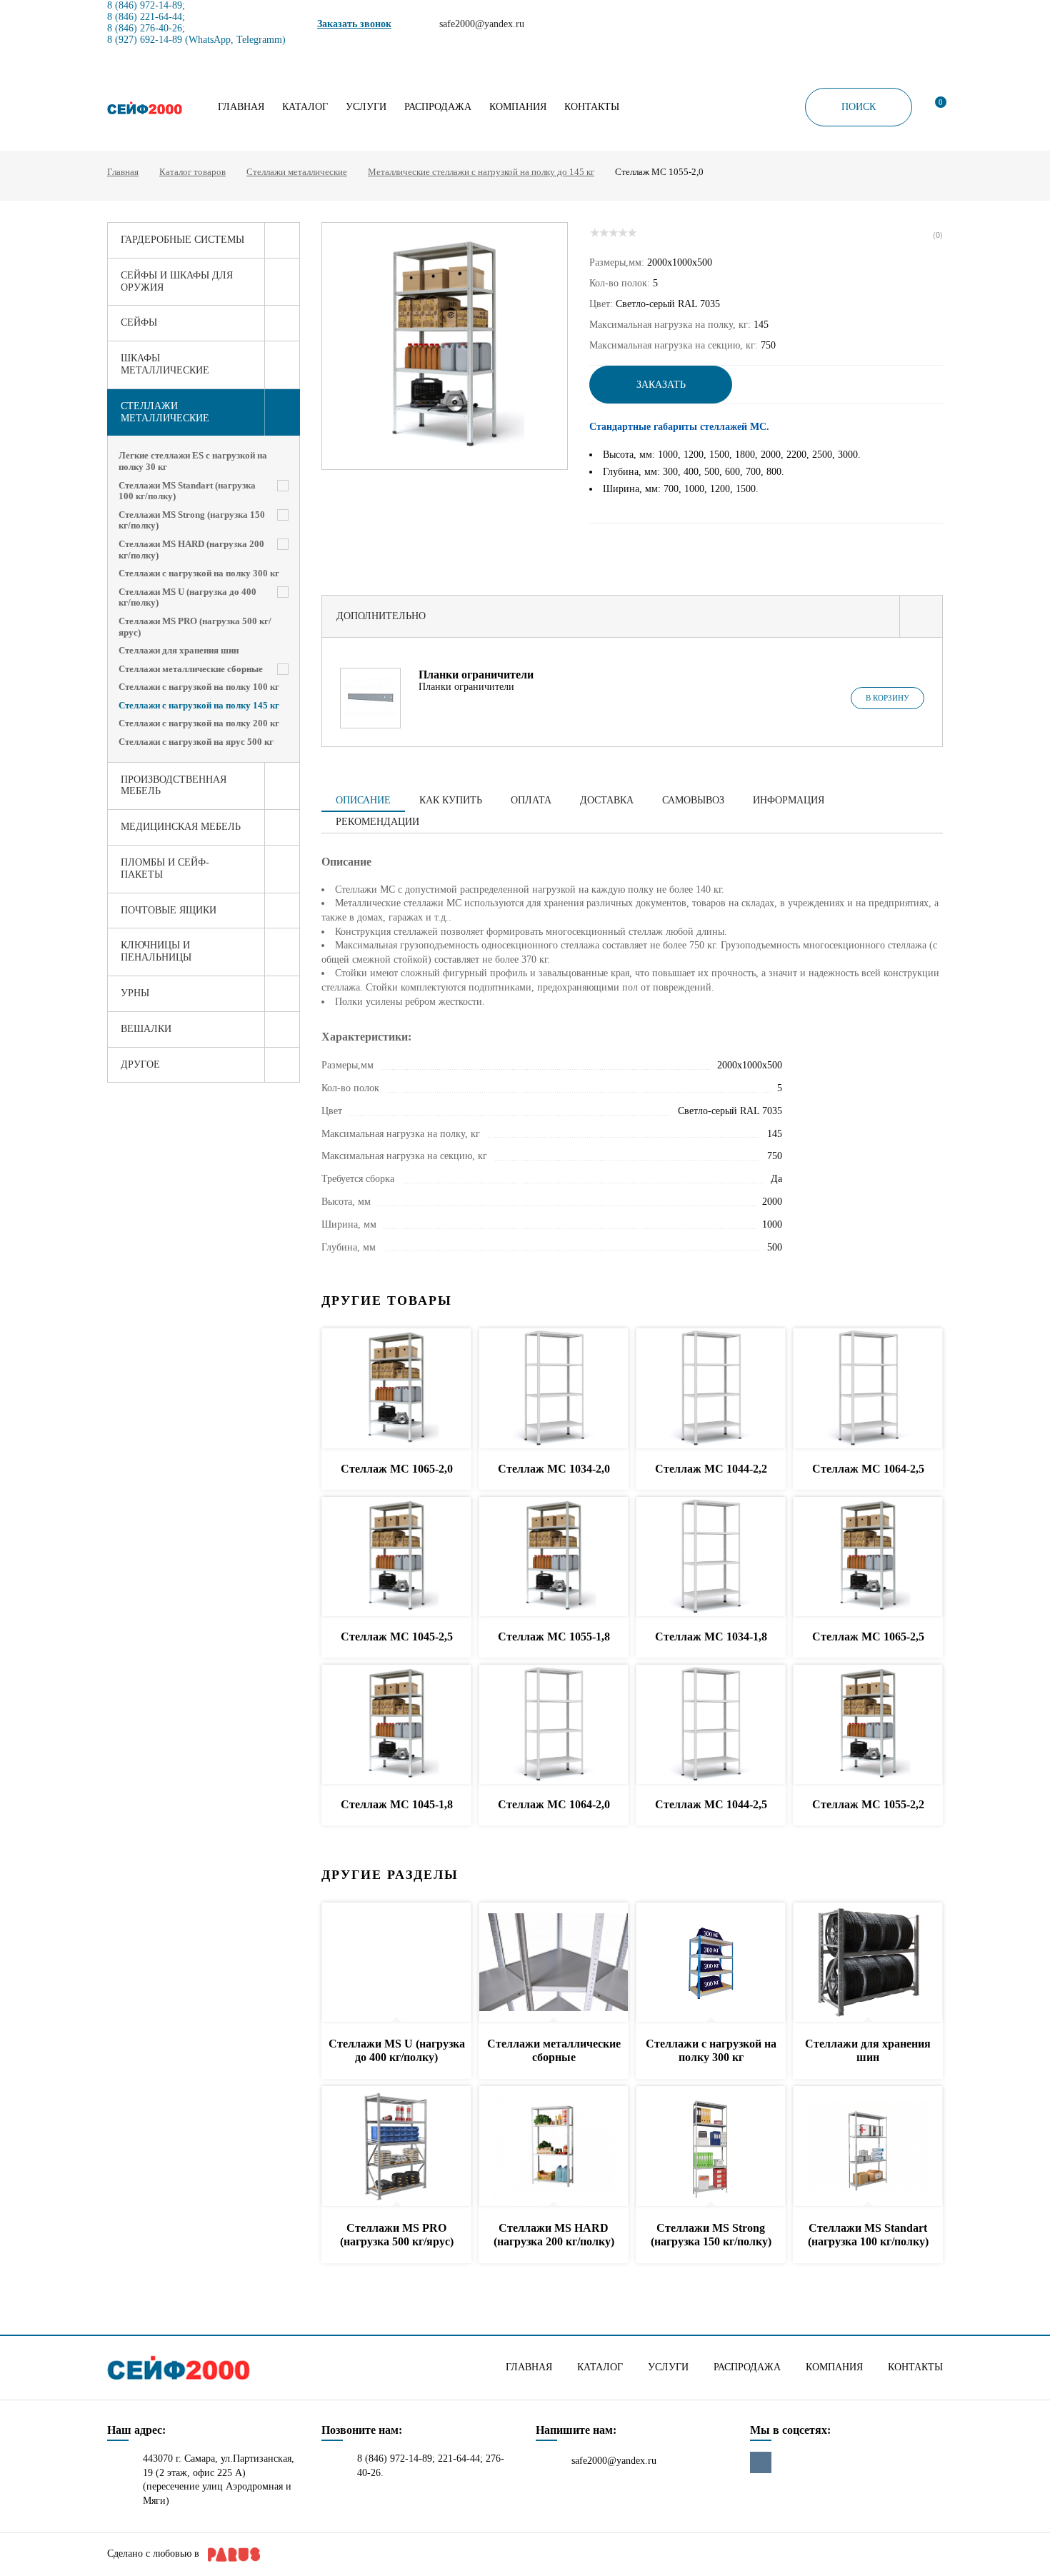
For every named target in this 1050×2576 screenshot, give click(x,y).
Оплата (531, 800)
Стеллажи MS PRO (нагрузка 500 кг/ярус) (195, 627)
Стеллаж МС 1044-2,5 (711, 1804)
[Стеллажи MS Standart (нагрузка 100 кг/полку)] (868, 2146)
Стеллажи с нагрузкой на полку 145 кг (199, 705)
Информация (789, 800)
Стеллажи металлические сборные (191, 669)
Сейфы (139, 322)
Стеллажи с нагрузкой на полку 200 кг (199, 723)
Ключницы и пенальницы (156, 951)
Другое (140, 1064)
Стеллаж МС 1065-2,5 (868, 1637)
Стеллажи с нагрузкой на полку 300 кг (199, 573)
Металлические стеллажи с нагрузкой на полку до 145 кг (481, 172)
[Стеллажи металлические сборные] (554, 1963)
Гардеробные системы (182, 240)
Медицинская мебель (181, 827)
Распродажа (438, 107)
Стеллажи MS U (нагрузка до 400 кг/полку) (187, 597)
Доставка (607, 800)
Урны (135, 993)
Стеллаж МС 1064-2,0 (554, 1804)
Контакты (592, 107)
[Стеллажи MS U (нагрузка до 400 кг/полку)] (396, 1963)
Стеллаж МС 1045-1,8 (397, 1804)
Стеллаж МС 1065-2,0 (397, 1469)
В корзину (887, 698)
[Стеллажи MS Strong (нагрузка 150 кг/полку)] (711, 2146)
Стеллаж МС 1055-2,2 (868, 1804)
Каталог (305, 107)
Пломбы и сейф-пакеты (165, 868)
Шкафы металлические (165, 364)
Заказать (661, 385)
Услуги (366, 107)
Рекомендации (377, 822)
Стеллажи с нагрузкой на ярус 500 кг (196, 742)
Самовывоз (693, 800)
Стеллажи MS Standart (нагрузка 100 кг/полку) (187, 491)
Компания (518, 107)
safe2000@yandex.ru (614, 2461)
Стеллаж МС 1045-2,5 (397, 1637)
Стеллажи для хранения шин (179, 650)
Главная (241, 107)
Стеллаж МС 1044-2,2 (711, 1469)
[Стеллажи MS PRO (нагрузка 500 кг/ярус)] (396, 2146)
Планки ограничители (476, 675)
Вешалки (146, 1029)
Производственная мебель (174, 786)
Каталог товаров (192, 172)
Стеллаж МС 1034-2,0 (554, 1469)
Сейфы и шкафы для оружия (177, 281)
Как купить (451, 800)
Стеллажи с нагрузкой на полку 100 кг (199, 687)
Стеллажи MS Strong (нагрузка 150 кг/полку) (192, 520)
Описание (363, 800)
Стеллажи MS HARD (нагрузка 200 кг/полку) (191, 550)
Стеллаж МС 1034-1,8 (711, 1637)
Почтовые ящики (169, 910)
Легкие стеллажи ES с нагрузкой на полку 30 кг (193, 461)
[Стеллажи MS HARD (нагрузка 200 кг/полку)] (554, 2146)
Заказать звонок (354, 24)
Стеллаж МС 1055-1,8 (554, 1637)
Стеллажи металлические (297, 172)
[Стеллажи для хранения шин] (868, 1963)
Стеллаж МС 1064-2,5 (868, 1469)
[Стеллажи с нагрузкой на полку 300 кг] (711, 1963)
